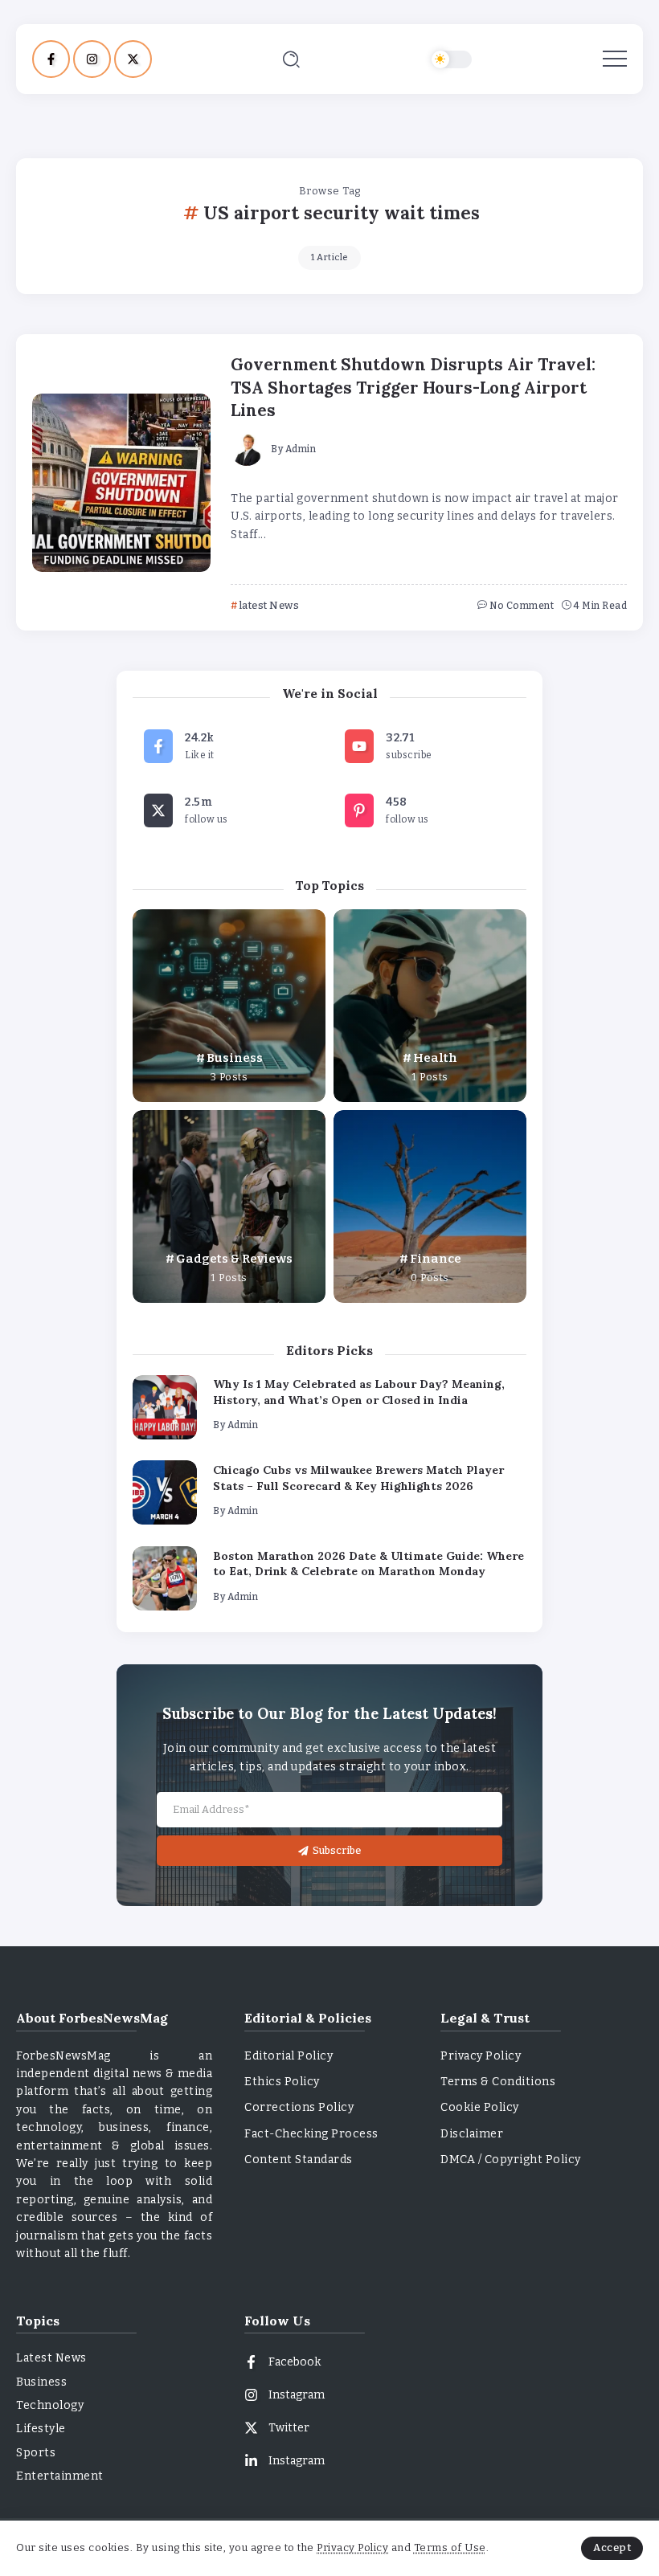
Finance (436, 1259)
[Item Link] (121, 483)
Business (235, 1058)
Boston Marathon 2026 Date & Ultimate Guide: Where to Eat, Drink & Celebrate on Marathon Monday (368, 1564)
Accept (612, 2547)
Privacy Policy (352, 2547)
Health (435, 1058)
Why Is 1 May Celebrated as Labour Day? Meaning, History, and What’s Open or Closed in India (359, 1392)
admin (301, 449)
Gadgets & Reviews (234, 1259)
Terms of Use (450, 2547)
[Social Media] (51, 59)
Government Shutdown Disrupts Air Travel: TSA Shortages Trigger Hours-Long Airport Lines (413, 388)
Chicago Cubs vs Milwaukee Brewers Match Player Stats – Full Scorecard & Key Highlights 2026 (358, 1478)
